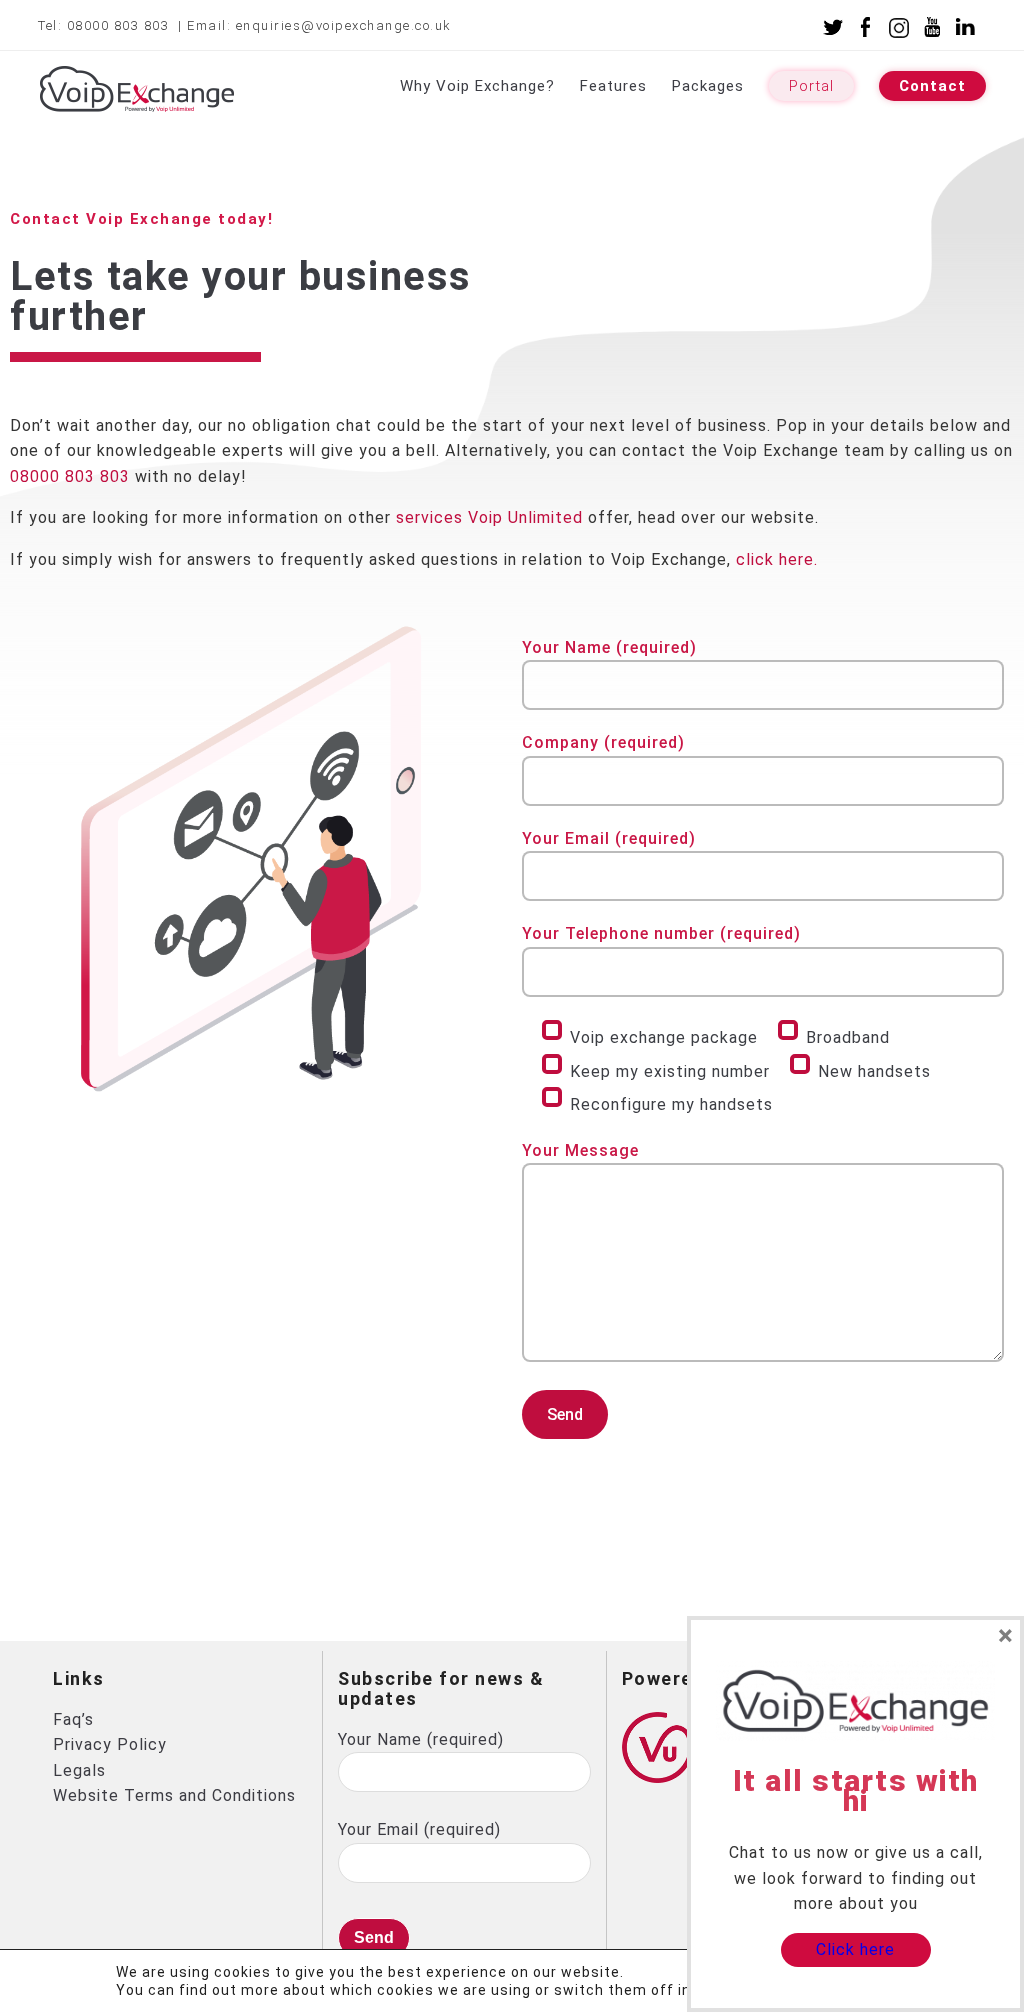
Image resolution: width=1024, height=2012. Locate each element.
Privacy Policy (110, 1744)
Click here (855, 1949)
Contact (932, 86)
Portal (811, 86)
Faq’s (73, 1719)
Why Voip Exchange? (477, 86)
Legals (79, 1770)
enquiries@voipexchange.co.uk (344, 25)
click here (775, 559)
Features (613, 86)
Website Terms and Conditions (174, 1795)
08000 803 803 (120, 25)
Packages (708, 86)
